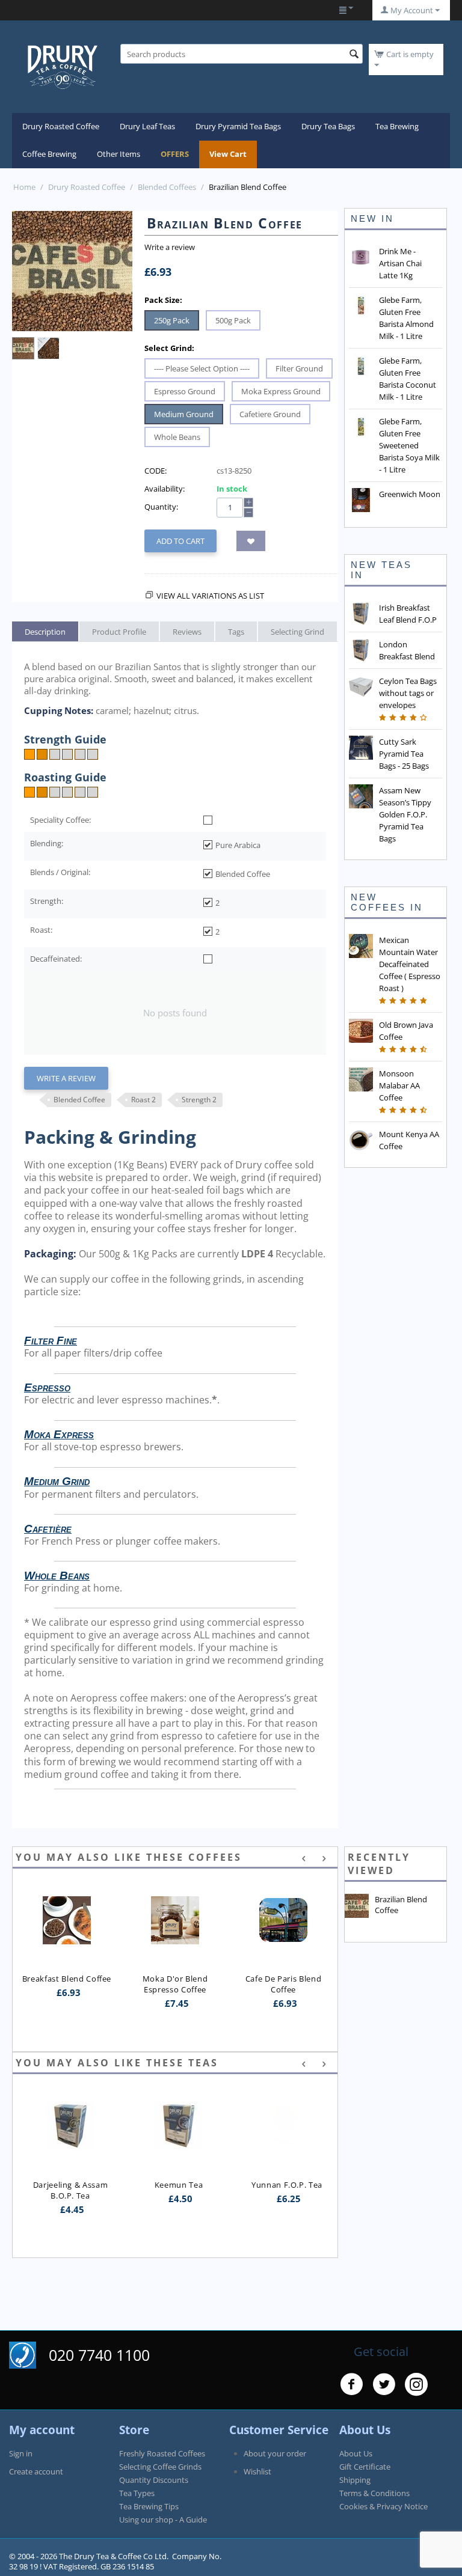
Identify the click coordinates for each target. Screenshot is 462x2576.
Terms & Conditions (374, 2493)
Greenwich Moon (410, 494)
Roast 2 (143, 1100)
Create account (36, 2471)
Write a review (170, 247)
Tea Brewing (397, 126)
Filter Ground (299, 368)
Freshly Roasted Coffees (162, 2453)
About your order (275, 2453)
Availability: (165, 489)
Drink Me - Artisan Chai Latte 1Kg (400, 263)
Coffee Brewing (49, 154)
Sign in (21, 2453)
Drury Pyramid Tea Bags (238, 126)
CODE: (156, 471)
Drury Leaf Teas (147, 126)
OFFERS (175, 154)
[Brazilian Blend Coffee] (72, 271)
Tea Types (137, 2493)
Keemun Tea (175, 2185)
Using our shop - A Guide (163, 2520)
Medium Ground (184, 414)
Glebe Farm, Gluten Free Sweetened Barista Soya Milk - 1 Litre (409, 445)
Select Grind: (169, 348)
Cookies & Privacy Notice (383, 2506)
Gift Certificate (365, 2467)
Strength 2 (199, 1100)
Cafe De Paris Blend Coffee (285, 1984)
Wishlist (257, 2471)
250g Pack (172, 320)
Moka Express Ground (281, 391)
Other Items (119, 154)
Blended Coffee (79, 1100)
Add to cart (180, 541)
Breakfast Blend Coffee (67, 1979)
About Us (356, 2453)
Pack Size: (163, 300)
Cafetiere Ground (270, 414)
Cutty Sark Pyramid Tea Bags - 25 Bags (404, 754)
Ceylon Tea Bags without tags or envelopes (408, 693)
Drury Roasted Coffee (61, 126)
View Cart (228, 154)
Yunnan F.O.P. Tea (283, 2185)
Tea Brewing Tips (149, 2506)
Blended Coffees (167, 187)
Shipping (355, 2480)
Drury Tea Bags (328, 126)
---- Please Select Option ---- (202, 368)
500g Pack (233, 320)
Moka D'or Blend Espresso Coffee (176, 1984)
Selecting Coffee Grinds (160, 2467)
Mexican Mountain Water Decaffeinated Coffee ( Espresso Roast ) (410, 964)
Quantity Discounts (154, 2480)
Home (24, 187)
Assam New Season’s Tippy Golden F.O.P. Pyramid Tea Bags (405, 814)
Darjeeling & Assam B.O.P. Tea (68, 2190)
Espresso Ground (185, 391)
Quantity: (161, 507)
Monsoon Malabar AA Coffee (399, 1085)
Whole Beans (177, 437)
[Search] (354, 55)
